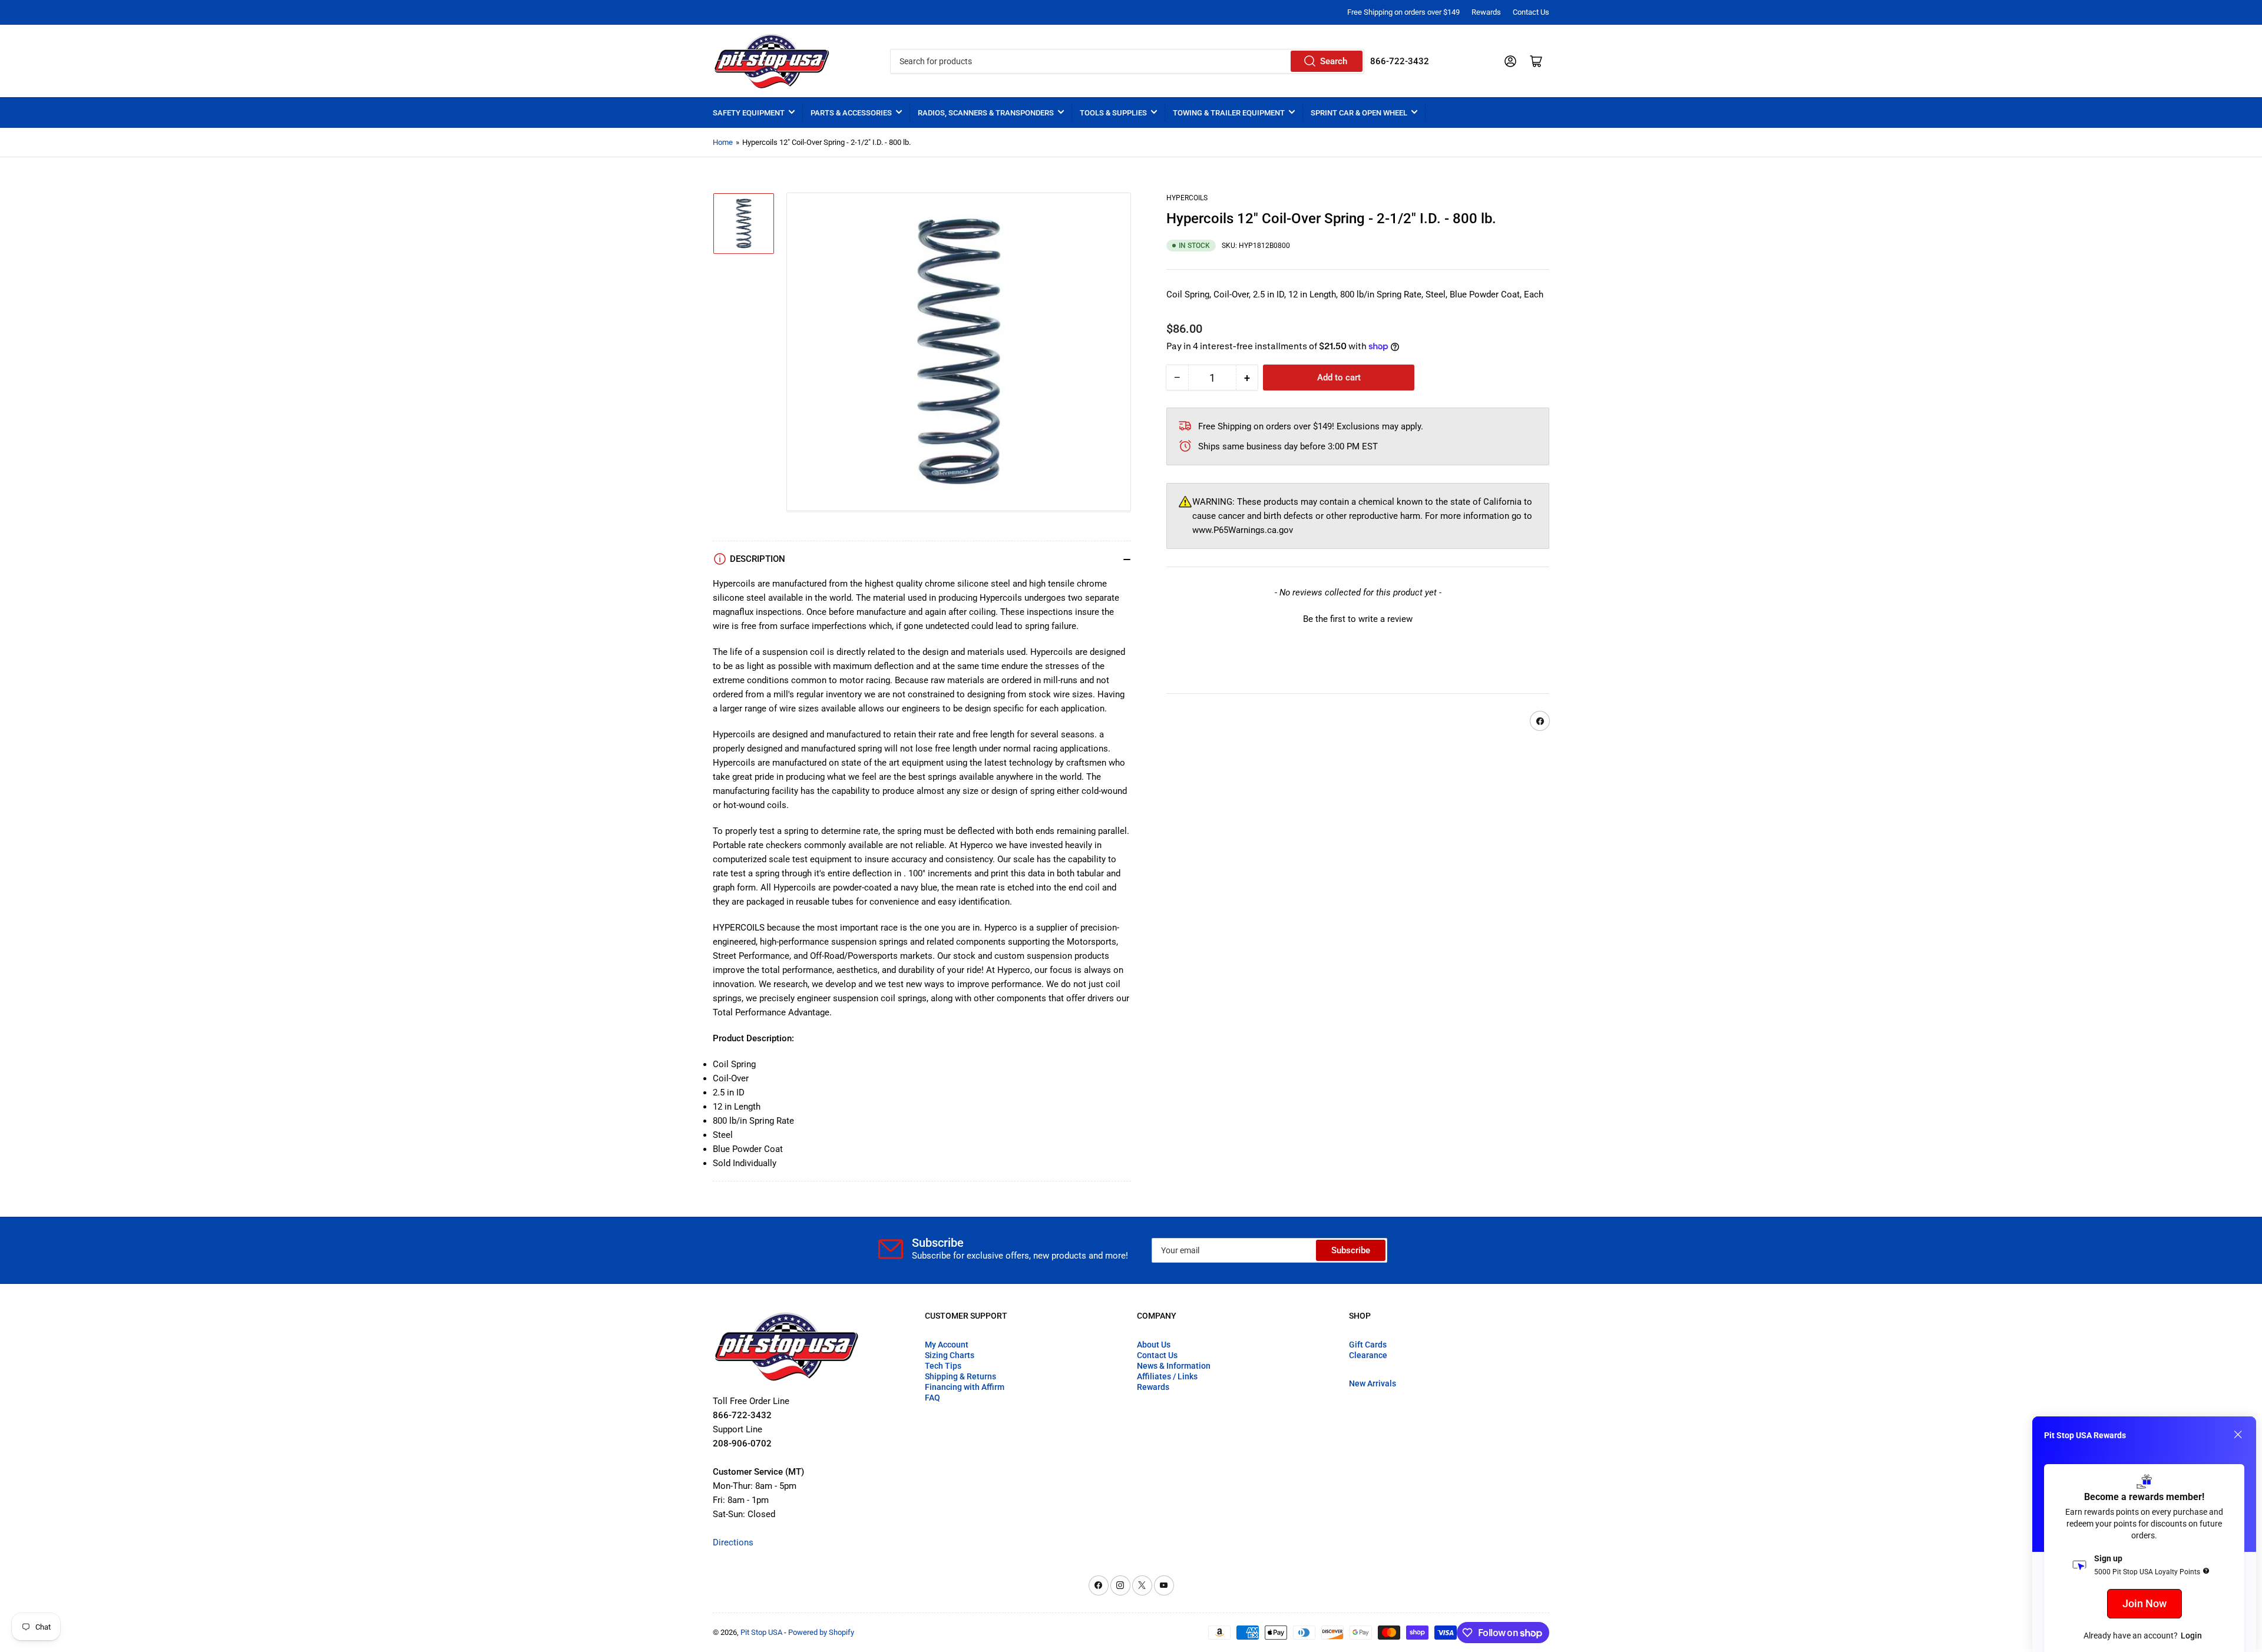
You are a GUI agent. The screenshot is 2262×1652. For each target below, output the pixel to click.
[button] (1358, 618)
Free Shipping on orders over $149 (1403, 12)
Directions (733, 1542)
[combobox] (1127, 61)
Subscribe (1351, 1250)
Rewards (1486, 12)
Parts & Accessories (851, 113)
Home (723, 142)
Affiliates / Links (1167, 1376)
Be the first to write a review (1358, 619)
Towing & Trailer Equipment (1229, 113)
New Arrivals (1373, 1383)
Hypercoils (1187, 198)
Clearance (1368, 1355)
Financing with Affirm (965, 1387)
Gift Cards (1368, 1345)
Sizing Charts (950, 1355)
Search (1334, 61)
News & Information (1174, 1366)
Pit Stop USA (761, 1632)
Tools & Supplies (1113, 113)
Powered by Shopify (821, 1632)
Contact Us (1531, 12)
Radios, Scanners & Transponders (986, 113)
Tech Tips (943, 1366)
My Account (947, 1345)
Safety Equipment (749, 113)
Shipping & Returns (960, 1376)
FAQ (932, 1398)
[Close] (2238, 1435)
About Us (1154, 1345)
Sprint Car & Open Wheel (1359, 113)
